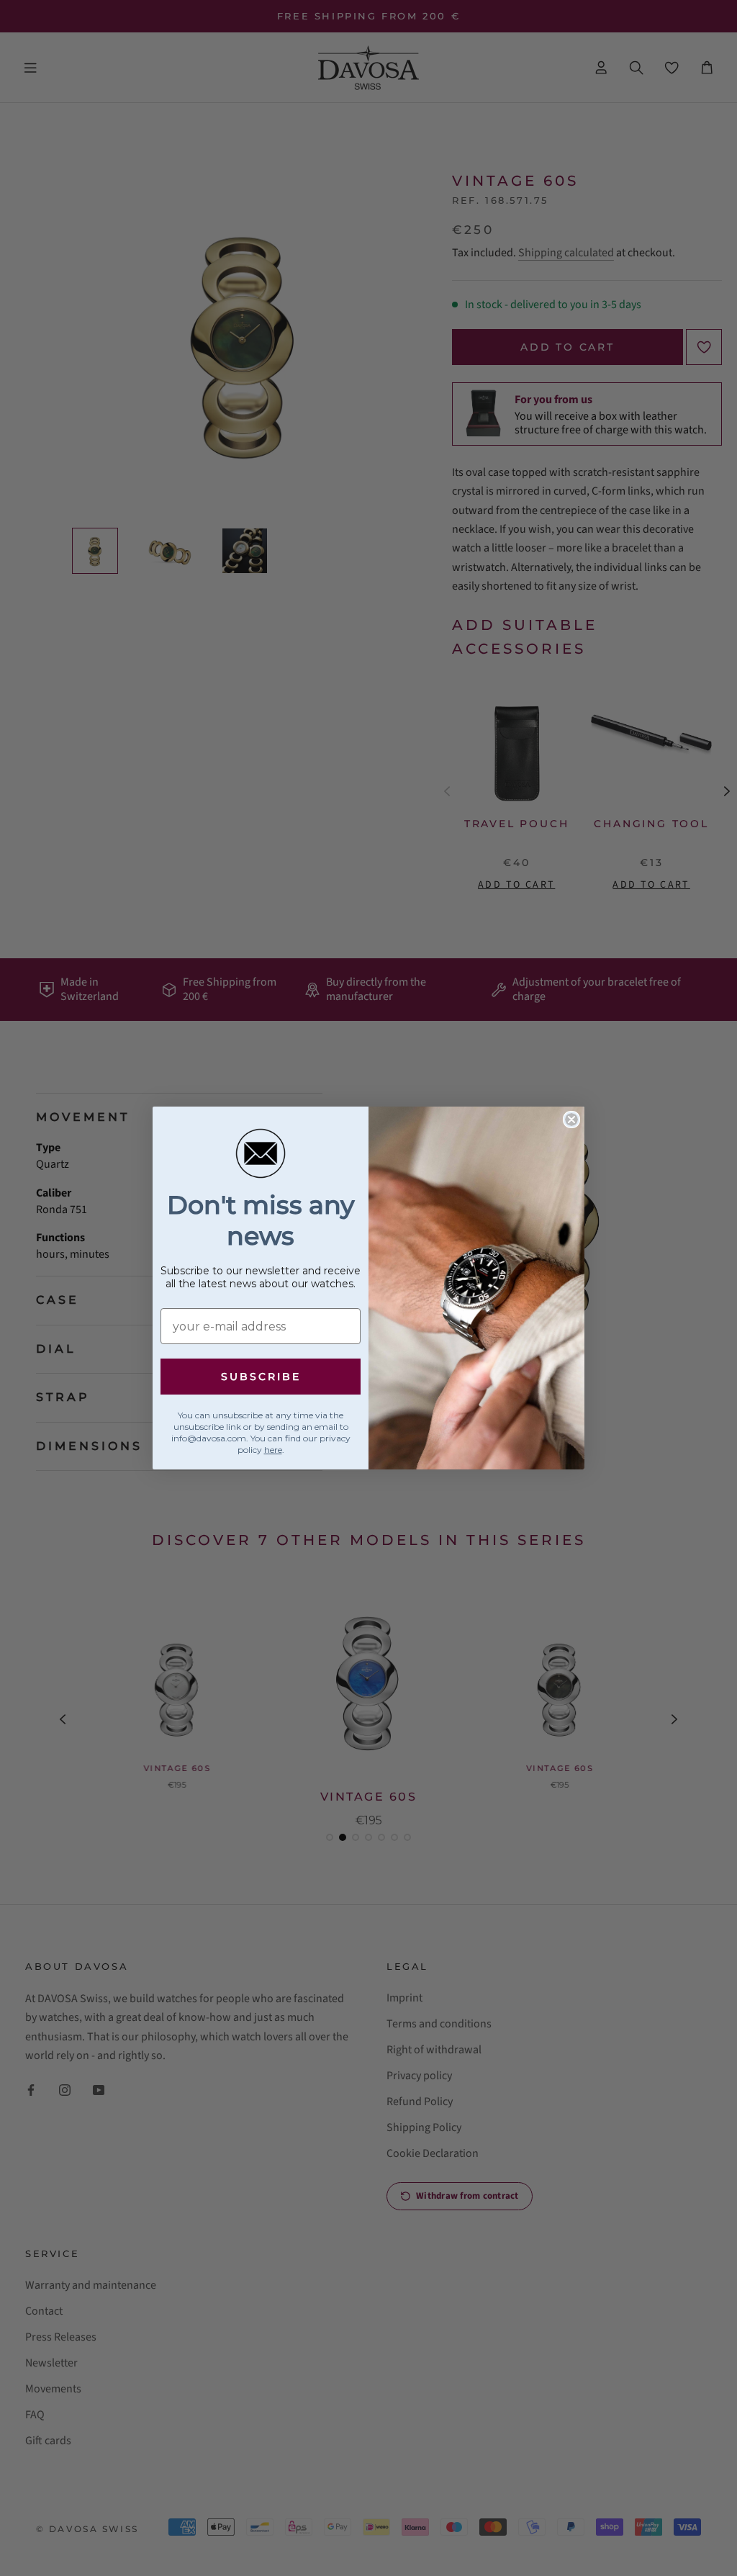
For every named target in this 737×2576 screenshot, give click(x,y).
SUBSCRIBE (261, 1377)
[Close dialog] (571, 1120)
